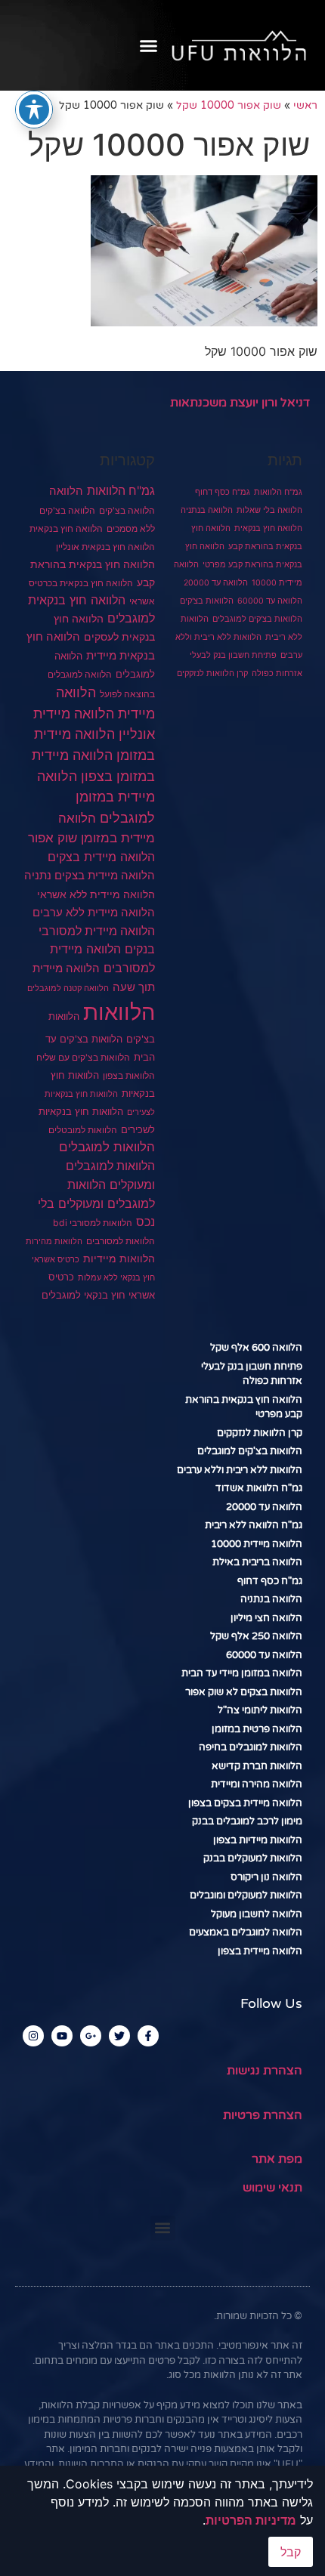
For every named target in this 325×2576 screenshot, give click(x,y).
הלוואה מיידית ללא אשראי (96, 894)
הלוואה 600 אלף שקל (256, 1348)
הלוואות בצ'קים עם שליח (83, 1057)
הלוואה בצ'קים (127, 510)
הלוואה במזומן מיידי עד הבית (242, 1673)
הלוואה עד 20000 (216, 583)
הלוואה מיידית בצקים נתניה (90, 875)
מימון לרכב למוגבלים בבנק (247, 1821)
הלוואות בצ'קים (207, 601)
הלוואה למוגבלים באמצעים (246, 1932)
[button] (149, 45)
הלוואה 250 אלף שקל (256, 1636)
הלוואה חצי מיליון (266, 1618)
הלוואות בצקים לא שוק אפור (244, 1692)
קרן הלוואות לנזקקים (212, 673)
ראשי (305, 106)
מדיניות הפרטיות (251, 2520)
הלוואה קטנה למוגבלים (68, 988)
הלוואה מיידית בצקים (101, 857)
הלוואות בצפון (129, 1076)
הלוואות (119, 1012)
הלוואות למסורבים (121, 1241)
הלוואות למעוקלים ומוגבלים (246, 1895)
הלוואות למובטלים (83, 1130)
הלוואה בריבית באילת (257, 1562)
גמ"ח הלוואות (278, 492)
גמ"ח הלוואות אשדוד (259, 1488)
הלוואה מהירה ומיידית (257, 1784)
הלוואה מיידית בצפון (260, 1951)
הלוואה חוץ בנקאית (268, 528)
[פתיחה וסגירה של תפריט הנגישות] (34, 110)
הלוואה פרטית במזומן (257, 1729)
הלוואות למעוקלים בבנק (253, 1858)
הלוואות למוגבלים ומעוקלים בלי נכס (96, 1203)
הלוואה (66, 491)
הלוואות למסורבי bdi (93, 1223)
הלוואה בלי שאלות (269, 510)
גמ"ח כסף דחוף (223, 492)
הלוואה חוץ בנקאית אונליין (105, 547)
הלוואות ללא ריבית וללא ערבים (240, 1470)
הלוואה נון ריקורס (266, 1877)
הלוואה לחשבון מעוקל (257, 1914)
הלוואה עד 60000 (270, 601)
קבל (291, 2552)
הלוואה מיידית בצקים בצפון (245, 1803)
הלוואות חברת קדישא (257, 1766)
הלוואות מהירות (54, 1242)
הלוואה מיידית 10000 (257, 1544)
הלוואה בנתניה (207, 510)
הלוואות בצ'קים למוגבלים (257, 619)
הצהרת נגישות (265, 2071)
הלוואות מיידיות (119, 1259)
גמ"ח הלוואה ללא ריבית (254, 1525)
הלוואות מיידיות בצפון (258, 1840)
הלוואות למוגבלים (107, 1147)
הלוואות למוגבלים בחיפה (251, 1747)
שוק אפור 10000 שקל (229, 106)
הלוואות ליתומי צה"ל (260, 1710)
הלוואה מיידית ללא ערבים (94, 912)
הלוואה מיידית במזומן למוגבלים (96, 797)
